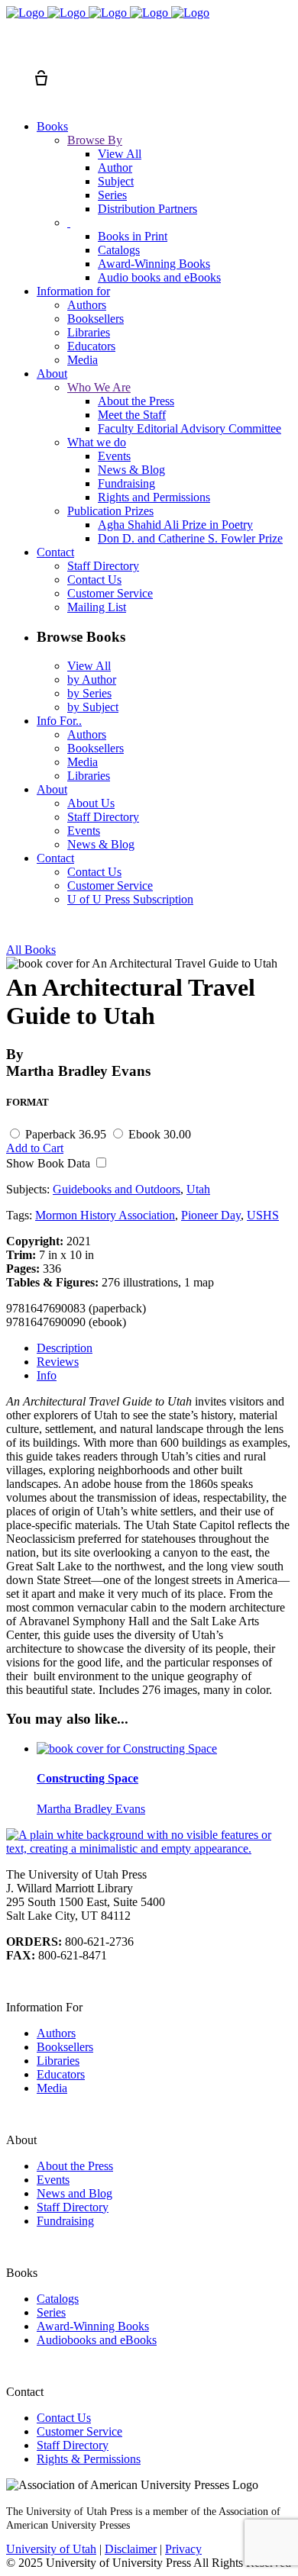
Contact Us (64, 2418)
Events (53, 2180)
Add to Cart (35, 1148)
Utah (198, 1189)
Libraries (58, 2061)
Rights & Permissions (89, 2459)
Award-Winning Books (93, 2326)
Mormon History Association (105, 1215)
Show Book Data (50, 1163)
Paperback (66, 1134)
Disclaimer (131, 2549)
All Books (31, 950)
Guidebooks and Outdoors (117, 1189)
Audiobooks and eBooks (97, 2340)
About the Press (75, 2166)
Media (52, 2088)
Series (51, 2312)
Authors (56, 2033)
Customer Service (79, 2431)
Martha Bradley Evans (91, 1809)
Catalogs (58, 2299)
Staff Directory (73, 2207)
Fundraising (65, 2221)
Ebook (160, 1134)
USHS (263, 1215)
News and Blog (74, 2193)
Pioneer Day (211, 1215)
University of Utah (51, 2549)
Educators (61, 2074)
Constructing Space (87, 1778)
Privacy (183, 2549)
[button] (14, 50)
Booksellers (65, 2047)
